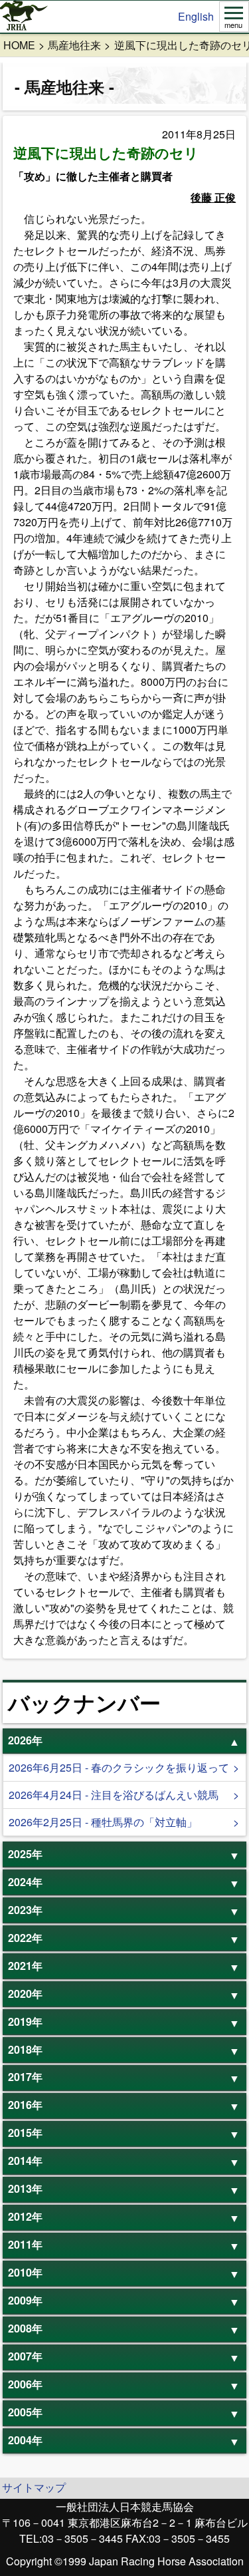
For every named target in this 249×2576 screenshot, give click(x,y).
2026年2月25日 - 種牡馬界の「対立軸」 (103, 1822)
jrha (24, 17)
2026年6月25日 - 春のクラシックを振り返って (119, 1767)
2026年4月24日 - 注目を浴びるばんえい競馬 (114, 1795)
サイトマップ (34, 2487)
